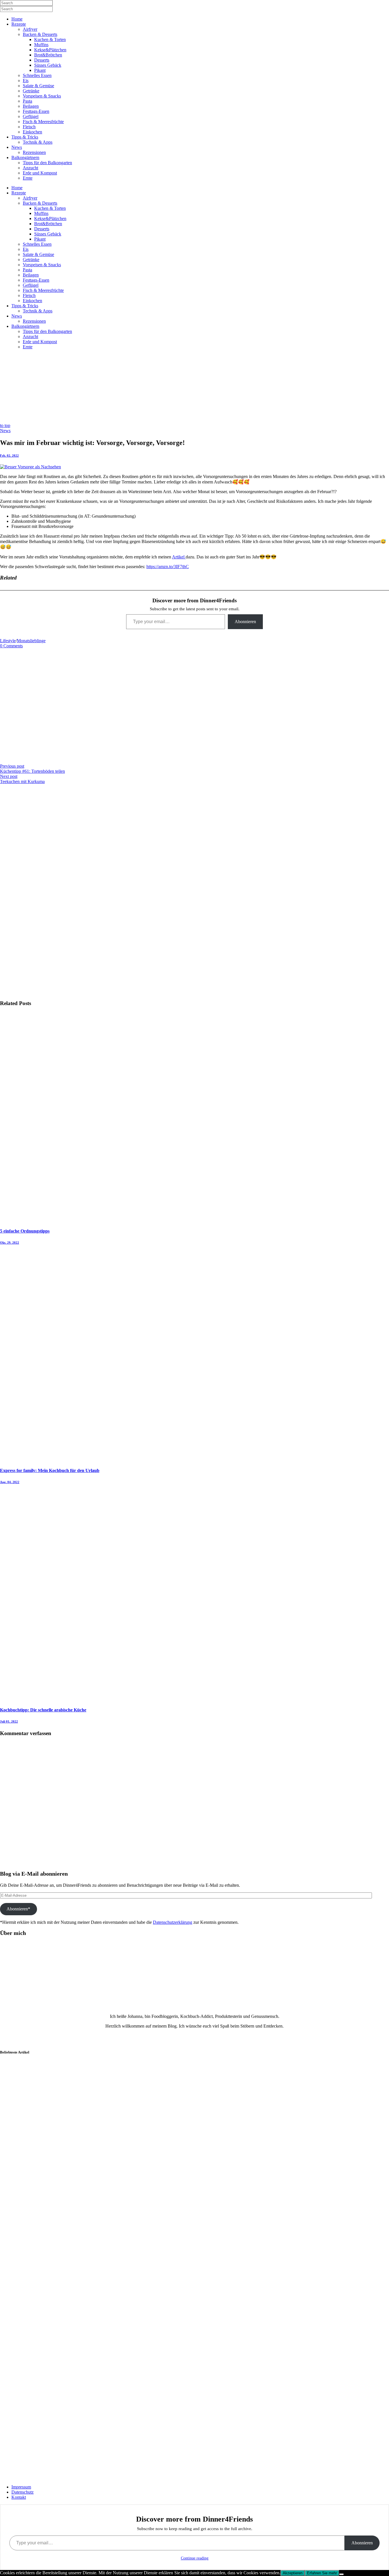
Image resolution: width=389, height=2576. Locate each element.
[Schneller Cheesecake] (28, 2349)
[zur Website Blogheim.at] (16, 2477)
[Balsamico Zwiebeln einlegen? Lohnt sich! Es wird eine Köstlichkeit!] (28, 2175)
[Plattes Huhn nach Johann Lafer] (28, 2233)
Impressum (21, 2487)
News (5, 431)
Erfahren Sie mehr (322, 2573)
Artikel (179, 557)
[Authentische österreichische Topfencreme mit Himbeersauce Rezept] (28, 2291)
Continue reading (195, 2558)
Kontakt (19, 2497)
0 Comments (11, 646)
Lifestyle (8, 641)
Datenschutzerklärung (173, 1922)
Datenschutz (22, 2492)
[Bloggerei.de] (11, 2466)
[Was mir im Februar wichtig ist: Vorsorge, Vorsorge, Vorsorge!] (30, 467)
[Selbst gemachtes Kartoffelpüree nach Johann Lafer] (28, 2407)
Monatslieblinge (31, 641)
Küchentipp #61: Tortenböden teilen (32, 771)
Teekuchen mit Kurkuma (22, 781)
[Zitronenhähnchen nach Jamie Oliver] (28, 2117)
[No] (341, 2574)
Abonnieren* (18, 1909)
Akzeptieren (293, 2573)
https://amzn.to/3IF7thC (168, 567)
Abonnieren (245, 622)
